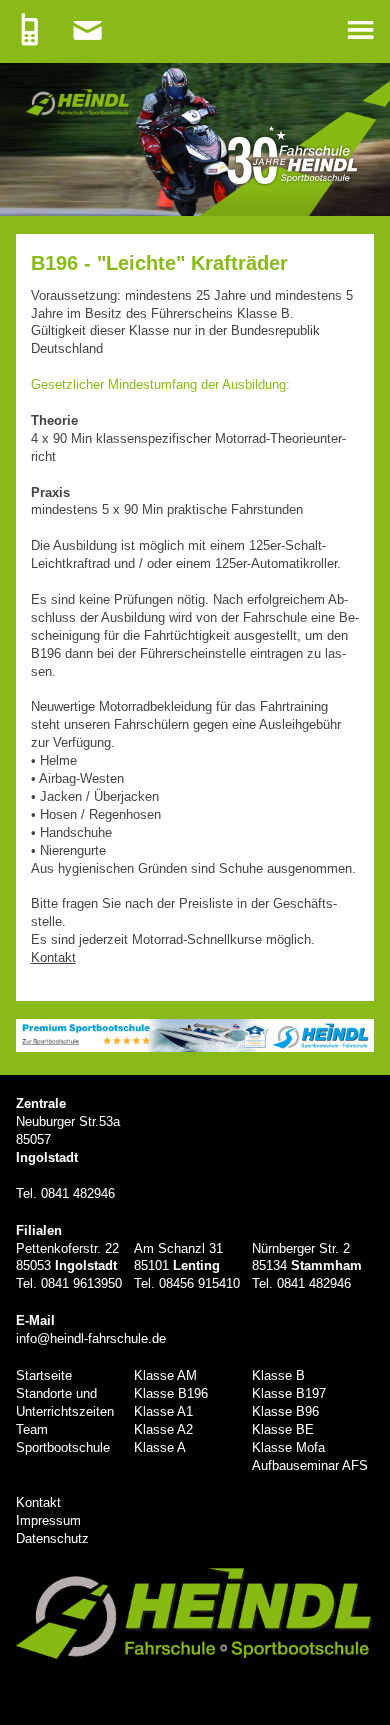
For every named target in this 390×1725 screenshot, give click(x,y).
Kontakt (38, 1502)
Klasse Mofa (288, 1447)
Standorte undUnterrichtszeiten (65, 1402)
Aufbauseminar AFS (310, 1465)
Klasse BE (283, 1429)
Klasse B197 (289, 1393)
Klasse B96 (285, 1411)
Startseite (44, 1375)
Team (32, 1429)
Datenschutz (52, 1538)
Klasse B (278, 1375)
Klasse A (160, 1447)
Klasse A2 (163, 1429)
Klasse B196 (171, 1393)
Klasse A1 (163, 1411)
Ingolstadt (47, 1157)
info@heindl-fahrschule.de (91, 1338)
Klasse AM (165, 1375)
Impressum (48, 1520)
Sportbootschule (63, 1447)
